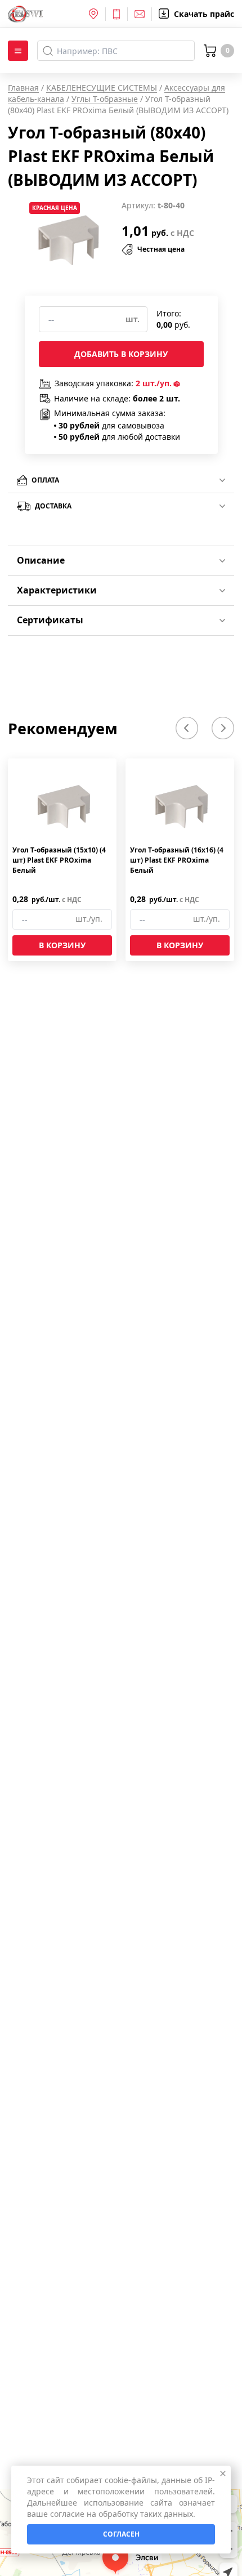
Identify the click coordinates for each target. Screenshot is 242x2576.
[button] (187, 728)
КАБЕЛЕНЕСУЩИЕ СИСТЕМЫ (102, 88)
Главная (23, 88)
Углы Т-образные (105, 99)
